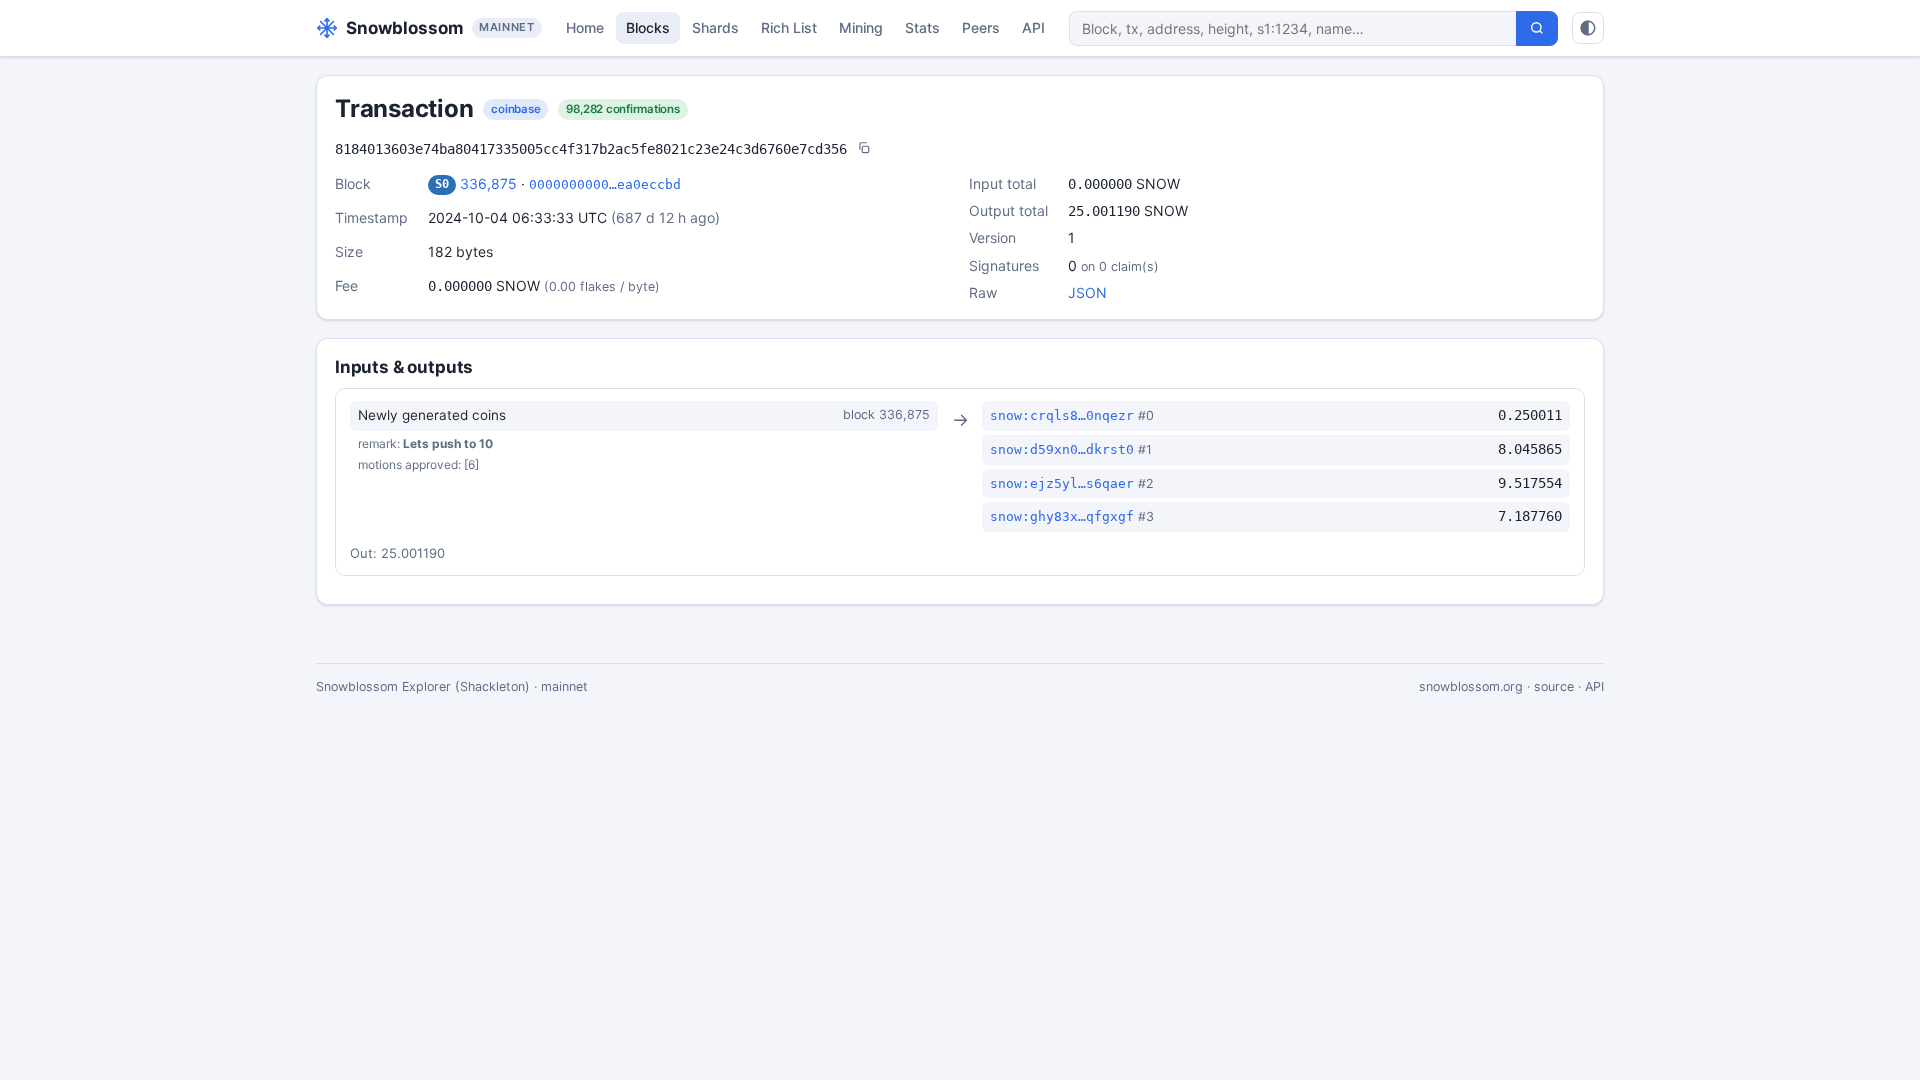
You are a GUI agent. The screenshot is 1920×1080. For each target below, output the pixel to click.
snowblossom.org (1471, 686)
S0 (442, 184)
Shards (715, 27)
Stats (922, 27)
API (1033, 27)
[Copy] (864, 149)
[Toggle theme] (1588, 28)
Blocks (648, 27)
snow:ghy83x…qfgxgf (1062, 516)
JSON (1087, 292)
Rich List (789, 27)
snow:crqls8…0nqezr (1062, 415)
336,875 (488, 183)
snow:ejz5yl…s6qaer (1062, 483)
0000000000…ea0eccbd (605, 184)
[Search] (1537, 28)
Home (585, 27)
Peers (981, 27)
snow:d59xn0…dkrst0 (1062, 449)
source (1554, 686)
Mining (861, 27)
